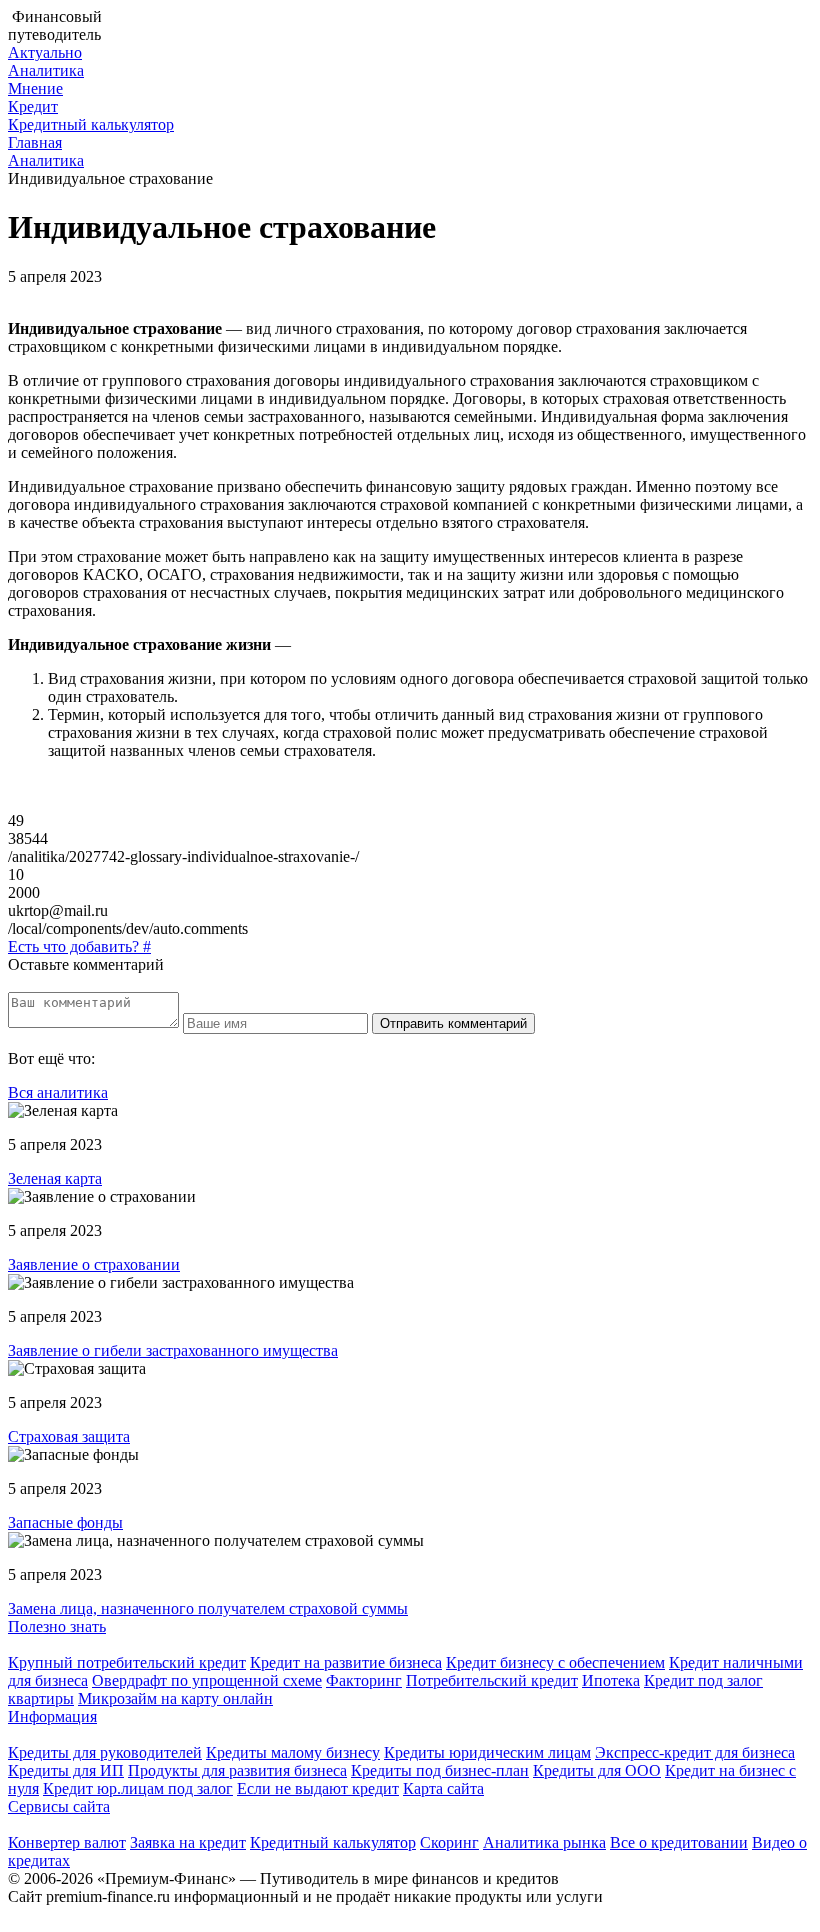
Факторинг (364, 1680)
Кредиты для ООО (597, 1770)
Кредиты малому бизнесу (293, 1752)
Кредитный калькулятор (91, 124)
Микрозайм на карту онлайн (175, 1698)
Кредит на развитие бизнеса (346, 1662)
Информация (52, 1716)
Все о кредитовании (679, 1842)
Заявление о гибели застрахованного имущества (173, 1350)
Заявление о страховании (94, 1264)
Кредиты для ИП (66, 1770)
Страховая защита (69, 1436)
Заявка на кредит (188, 1842)
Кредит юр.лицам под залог (138, 1788)
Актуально (45, 52)
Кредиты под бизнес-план (440, 1770)
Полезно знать (57, 1626)
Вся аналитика (58, 1092)
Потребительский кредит (492, 1680)
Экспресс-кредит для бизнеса (695, 1752)
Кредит (33, 106)
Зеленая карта (55, 1178)
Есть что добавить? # (79, 946)
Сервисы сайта (59, 1806)
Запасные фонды (65, 1522)
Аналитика (46, 70)
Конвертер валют (67, 1842)
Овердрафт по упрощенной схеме (207, 1680)
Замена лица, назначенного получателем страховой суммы (208, 1608)
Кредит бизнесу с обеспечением (555, 1662)
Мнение (35, 88)
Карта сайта (443, 1788)
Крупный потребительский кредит (127, 1662)
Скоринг (449, 1842)
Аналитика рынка (544, 1842)
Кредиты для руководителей (105, 1752)
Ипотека (611, 1680)
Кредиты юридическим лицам (487, 1752)
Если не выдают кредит (318, 1788)
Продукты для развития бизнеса (237, 1770)
